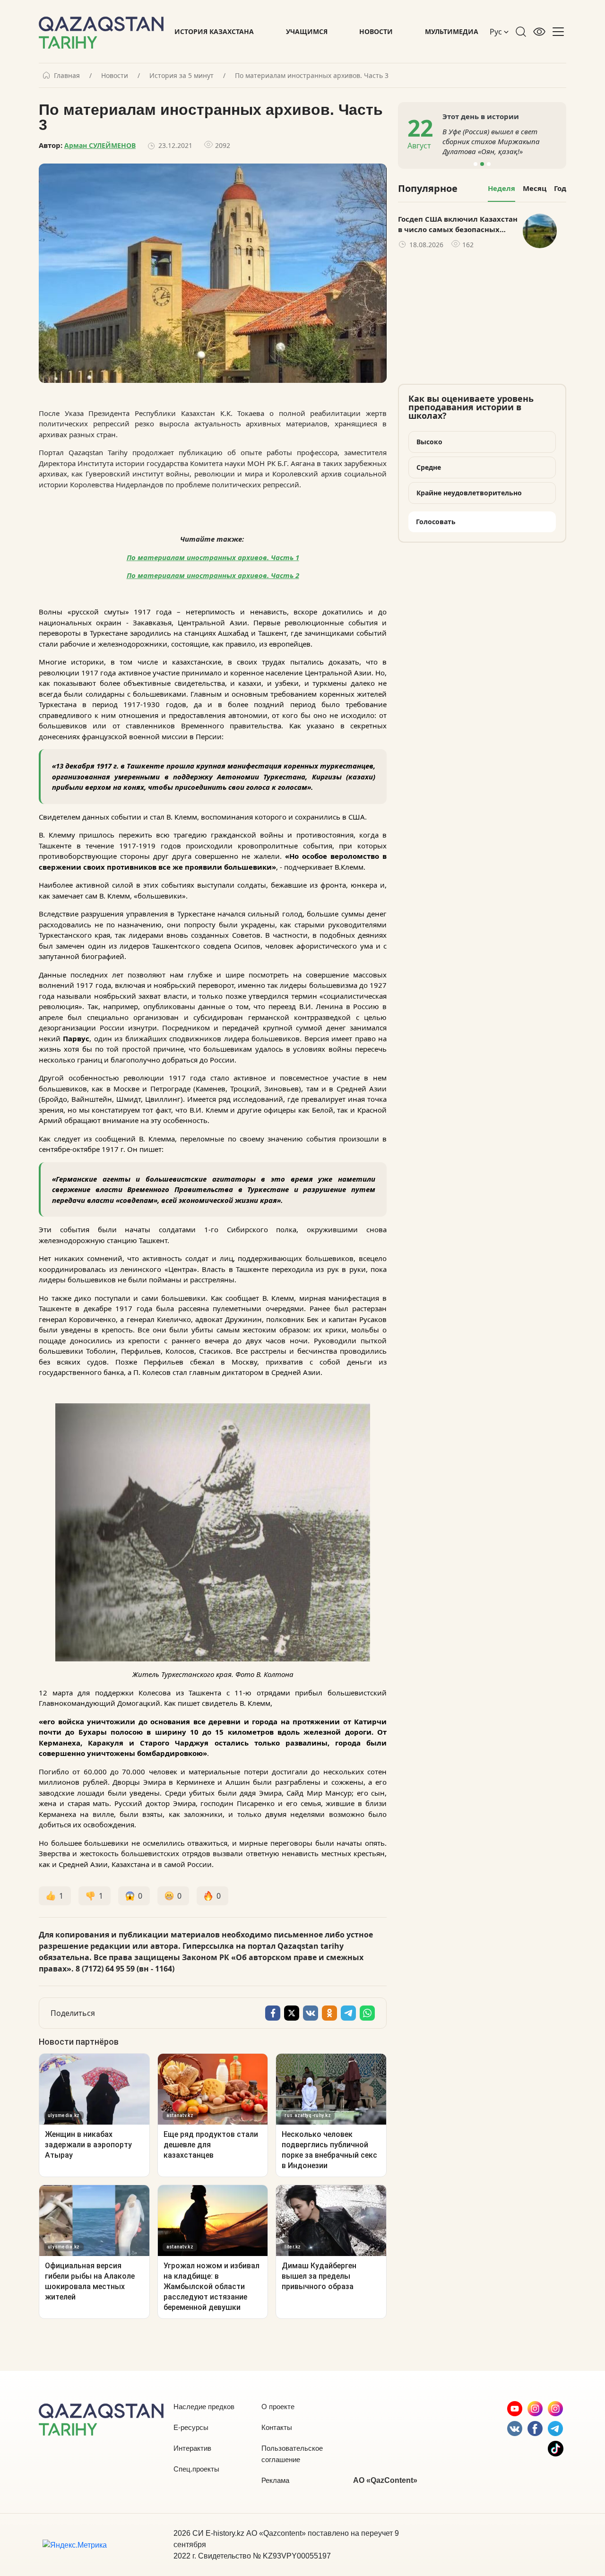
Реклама (275, 2480)
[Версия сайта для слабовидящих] (539, 32)
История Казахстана (214, 31)
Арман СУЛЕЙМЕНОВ (100, 145)
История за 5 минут (181, 76)
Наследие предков (204, 2407)
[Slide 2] (482, 164)
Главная (67, 76)
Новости (376, 31)
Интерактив (192, 2448)
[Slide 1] (475, 164)
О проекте (278, 2407)
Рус (497, 32)
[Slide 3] (489, 164)
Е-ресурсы (191, 2427)
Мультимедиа (452, 31)
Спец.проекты (196, 2469)
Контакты (277, 2427)
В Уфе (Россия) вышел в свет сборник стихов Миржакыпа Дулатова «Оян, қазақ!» (491, 141)
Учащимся (307, 31)
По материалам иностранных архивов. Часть (211, 575)
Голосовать (436, 522)
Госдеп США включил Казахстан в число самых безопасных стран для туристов (458, 225)
